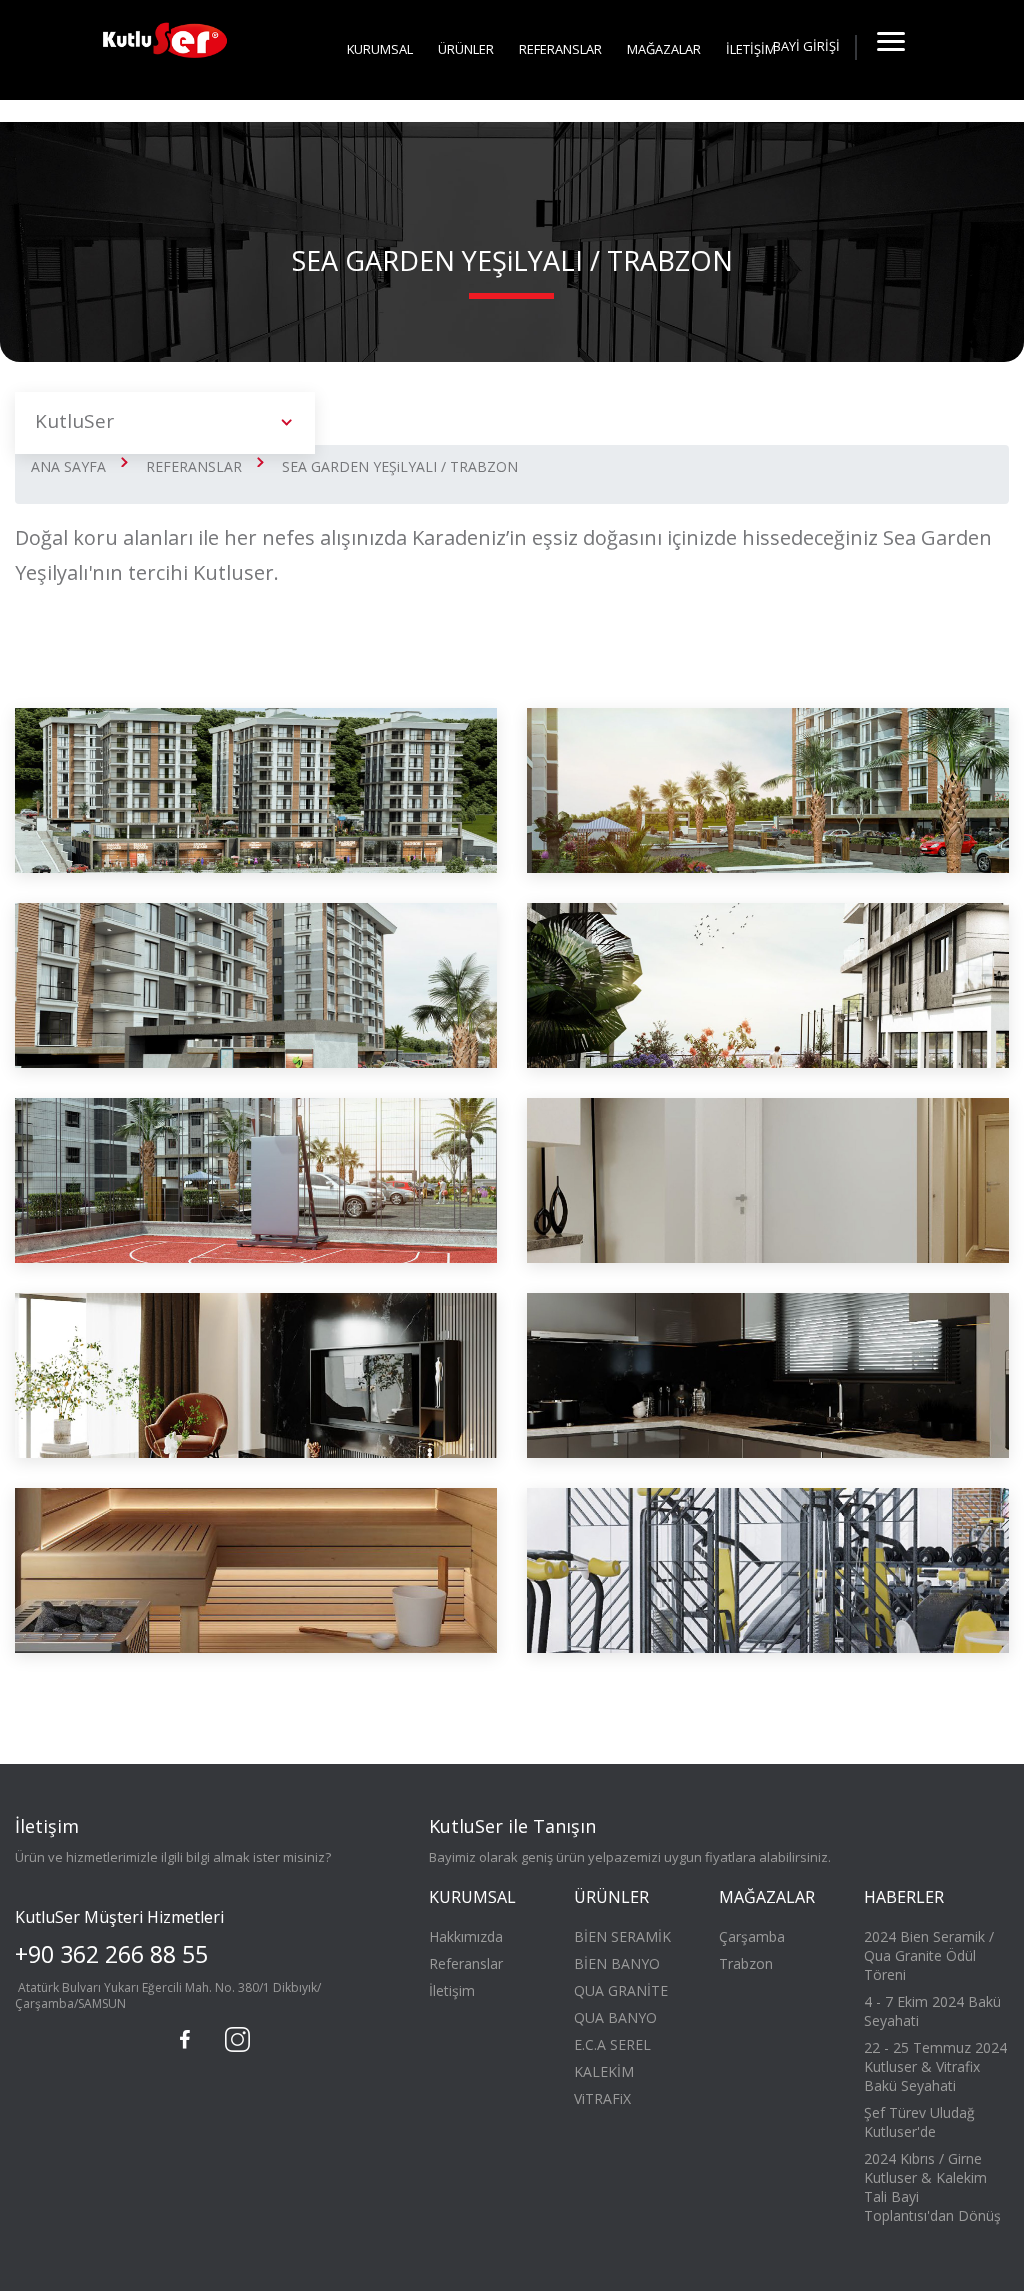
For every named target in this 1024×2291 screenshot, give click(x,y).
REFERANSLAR (560, 49)
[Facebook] (185, 2040)
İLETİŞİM (751, 49)
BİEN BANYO (617, 1963)
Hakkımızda (466, 1936)
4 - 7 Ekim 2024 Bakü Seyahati (932, 2011)
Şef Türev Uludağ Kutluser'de (919, 2122)
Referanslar (466, 1963)
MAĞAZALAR (664, 49)
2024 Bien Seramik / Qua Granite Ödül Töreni (929, 1955)
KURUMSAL (380, 49)
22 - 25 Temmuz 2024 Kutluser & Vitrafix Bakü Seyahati (935, 2066)
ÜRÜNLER (466, 49)
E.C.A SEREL (612, 2044)
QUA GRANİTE (621, 1990)
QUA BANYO (615, 2017)
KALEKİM (604, 2071)
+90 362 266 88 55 (111, 1954)
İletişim (452, 1990)
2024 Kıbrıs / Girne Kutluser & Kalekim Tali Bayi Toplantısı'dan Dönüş (932, 2187)
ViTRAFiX (602, 2098)
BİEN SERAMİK (622, 1936)
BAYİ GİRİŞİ (806, 46)
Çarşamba (752, 1936)
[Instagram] (235, 2037)
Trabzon (746, 1963)
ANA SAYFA (68, 466)
